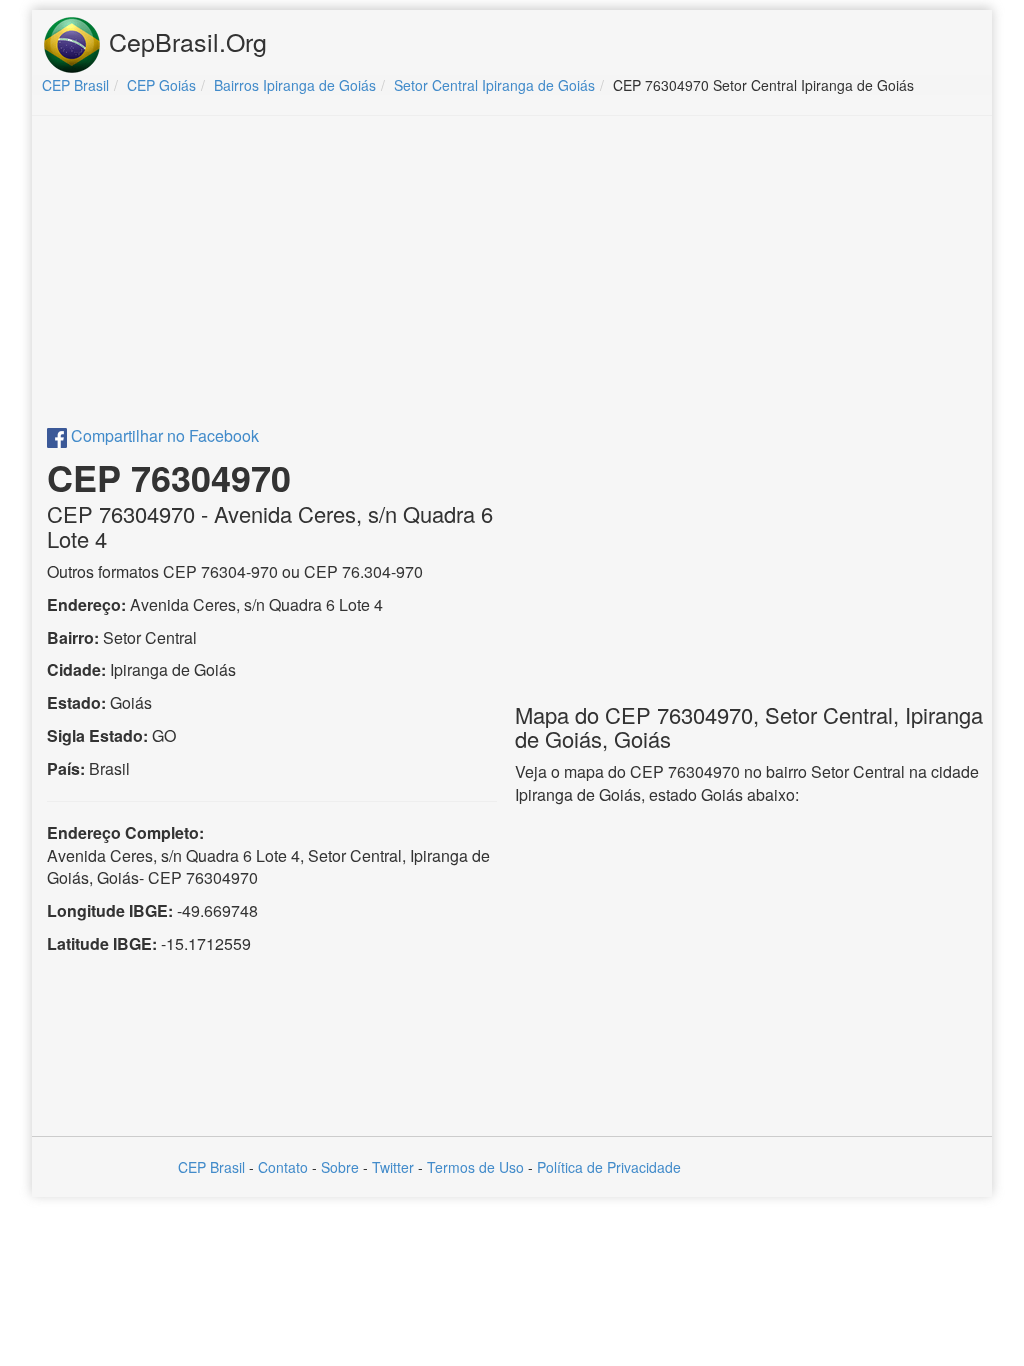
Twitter (393, 1167)
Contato (283, 1167)
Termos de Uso (475, 1167)
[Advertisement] (512, 276)
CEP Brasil (211, 1167)
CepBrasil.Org (184, 41)
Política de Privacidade (609, 1167)
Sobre (340, 1167)
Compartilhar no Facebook (163, 435)
